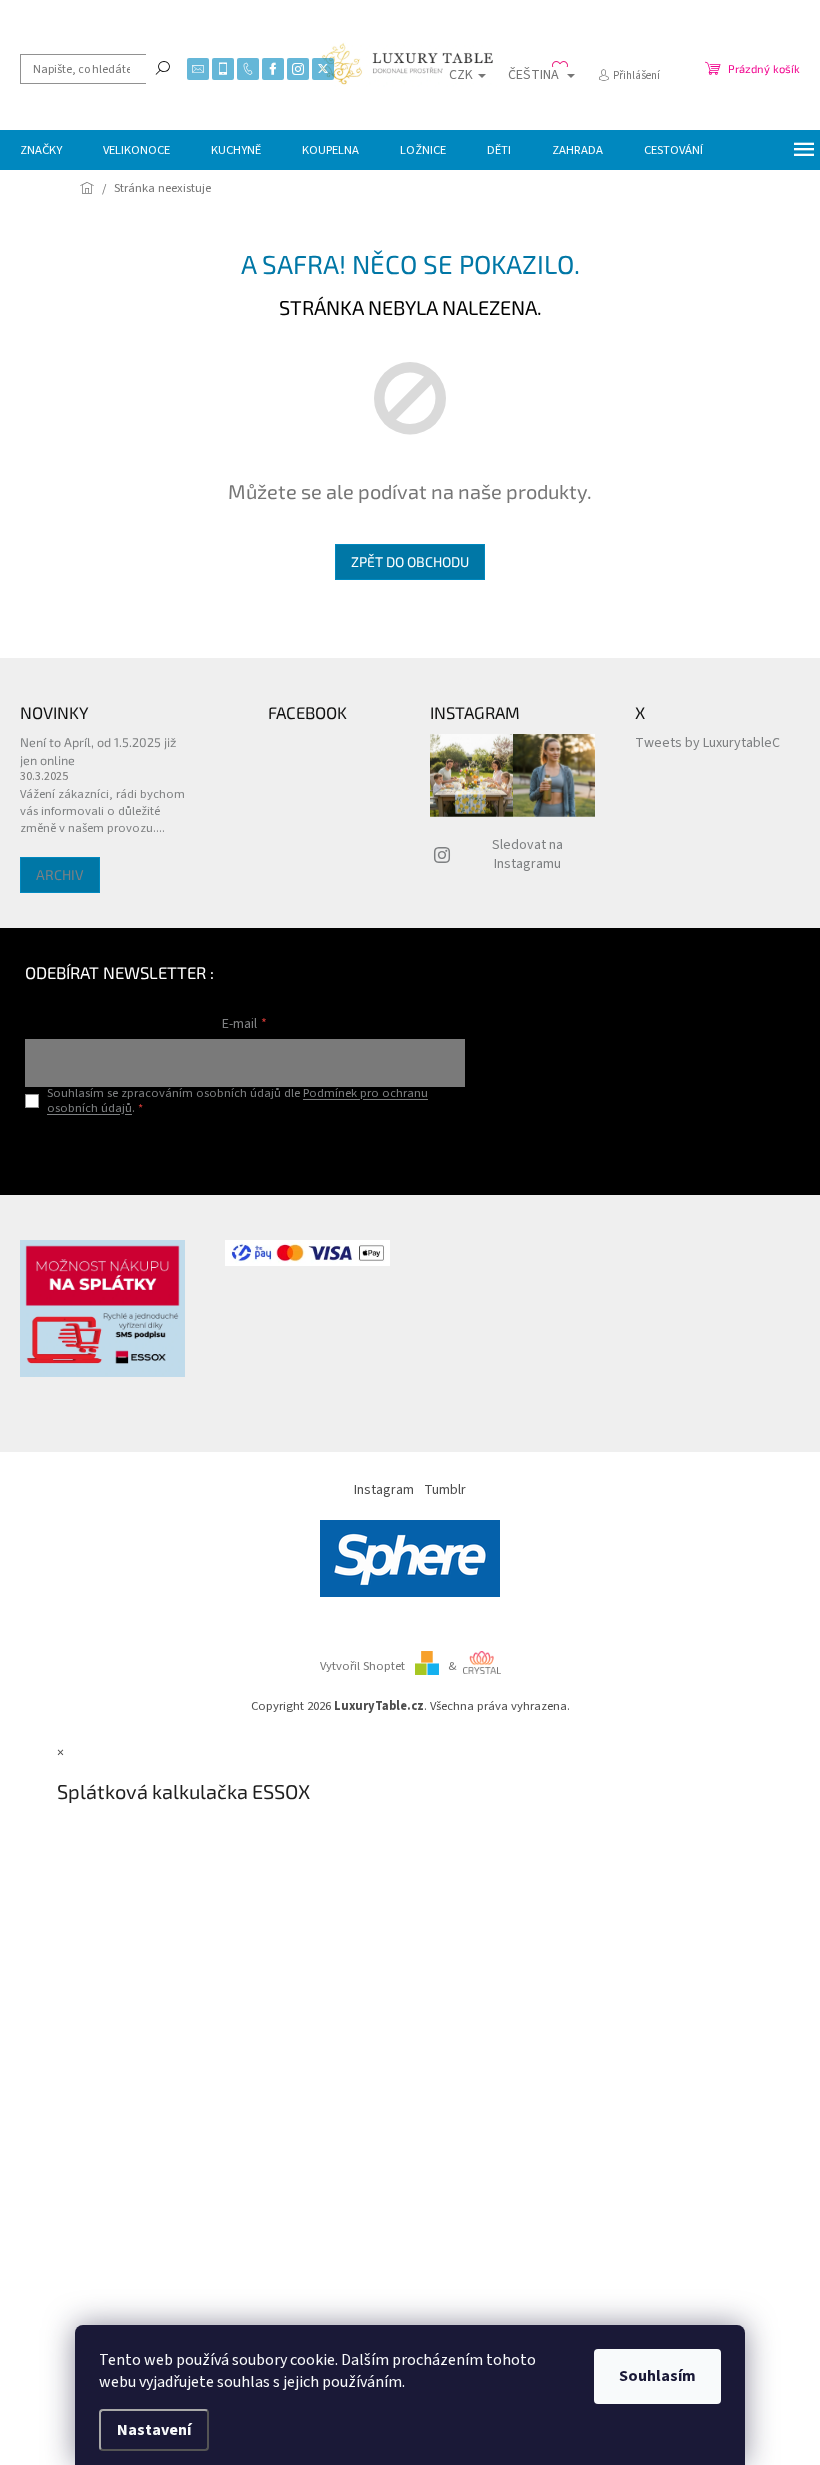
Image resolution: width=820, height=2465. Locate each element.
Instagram (384, 1490)
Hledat (163, 67)
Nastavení (154, 2430)
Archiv (60, 874)
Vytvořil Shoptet (362, 1666)
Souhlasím (657, 2376)
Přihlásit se (244, 1149)
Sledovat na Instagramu (527, 854)
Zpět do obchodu (410, 561)
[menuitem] (41, 150)
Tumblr (445, 1490)
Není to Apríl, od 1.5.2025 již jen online (98, 750)
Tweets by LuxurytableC (707, 743)
